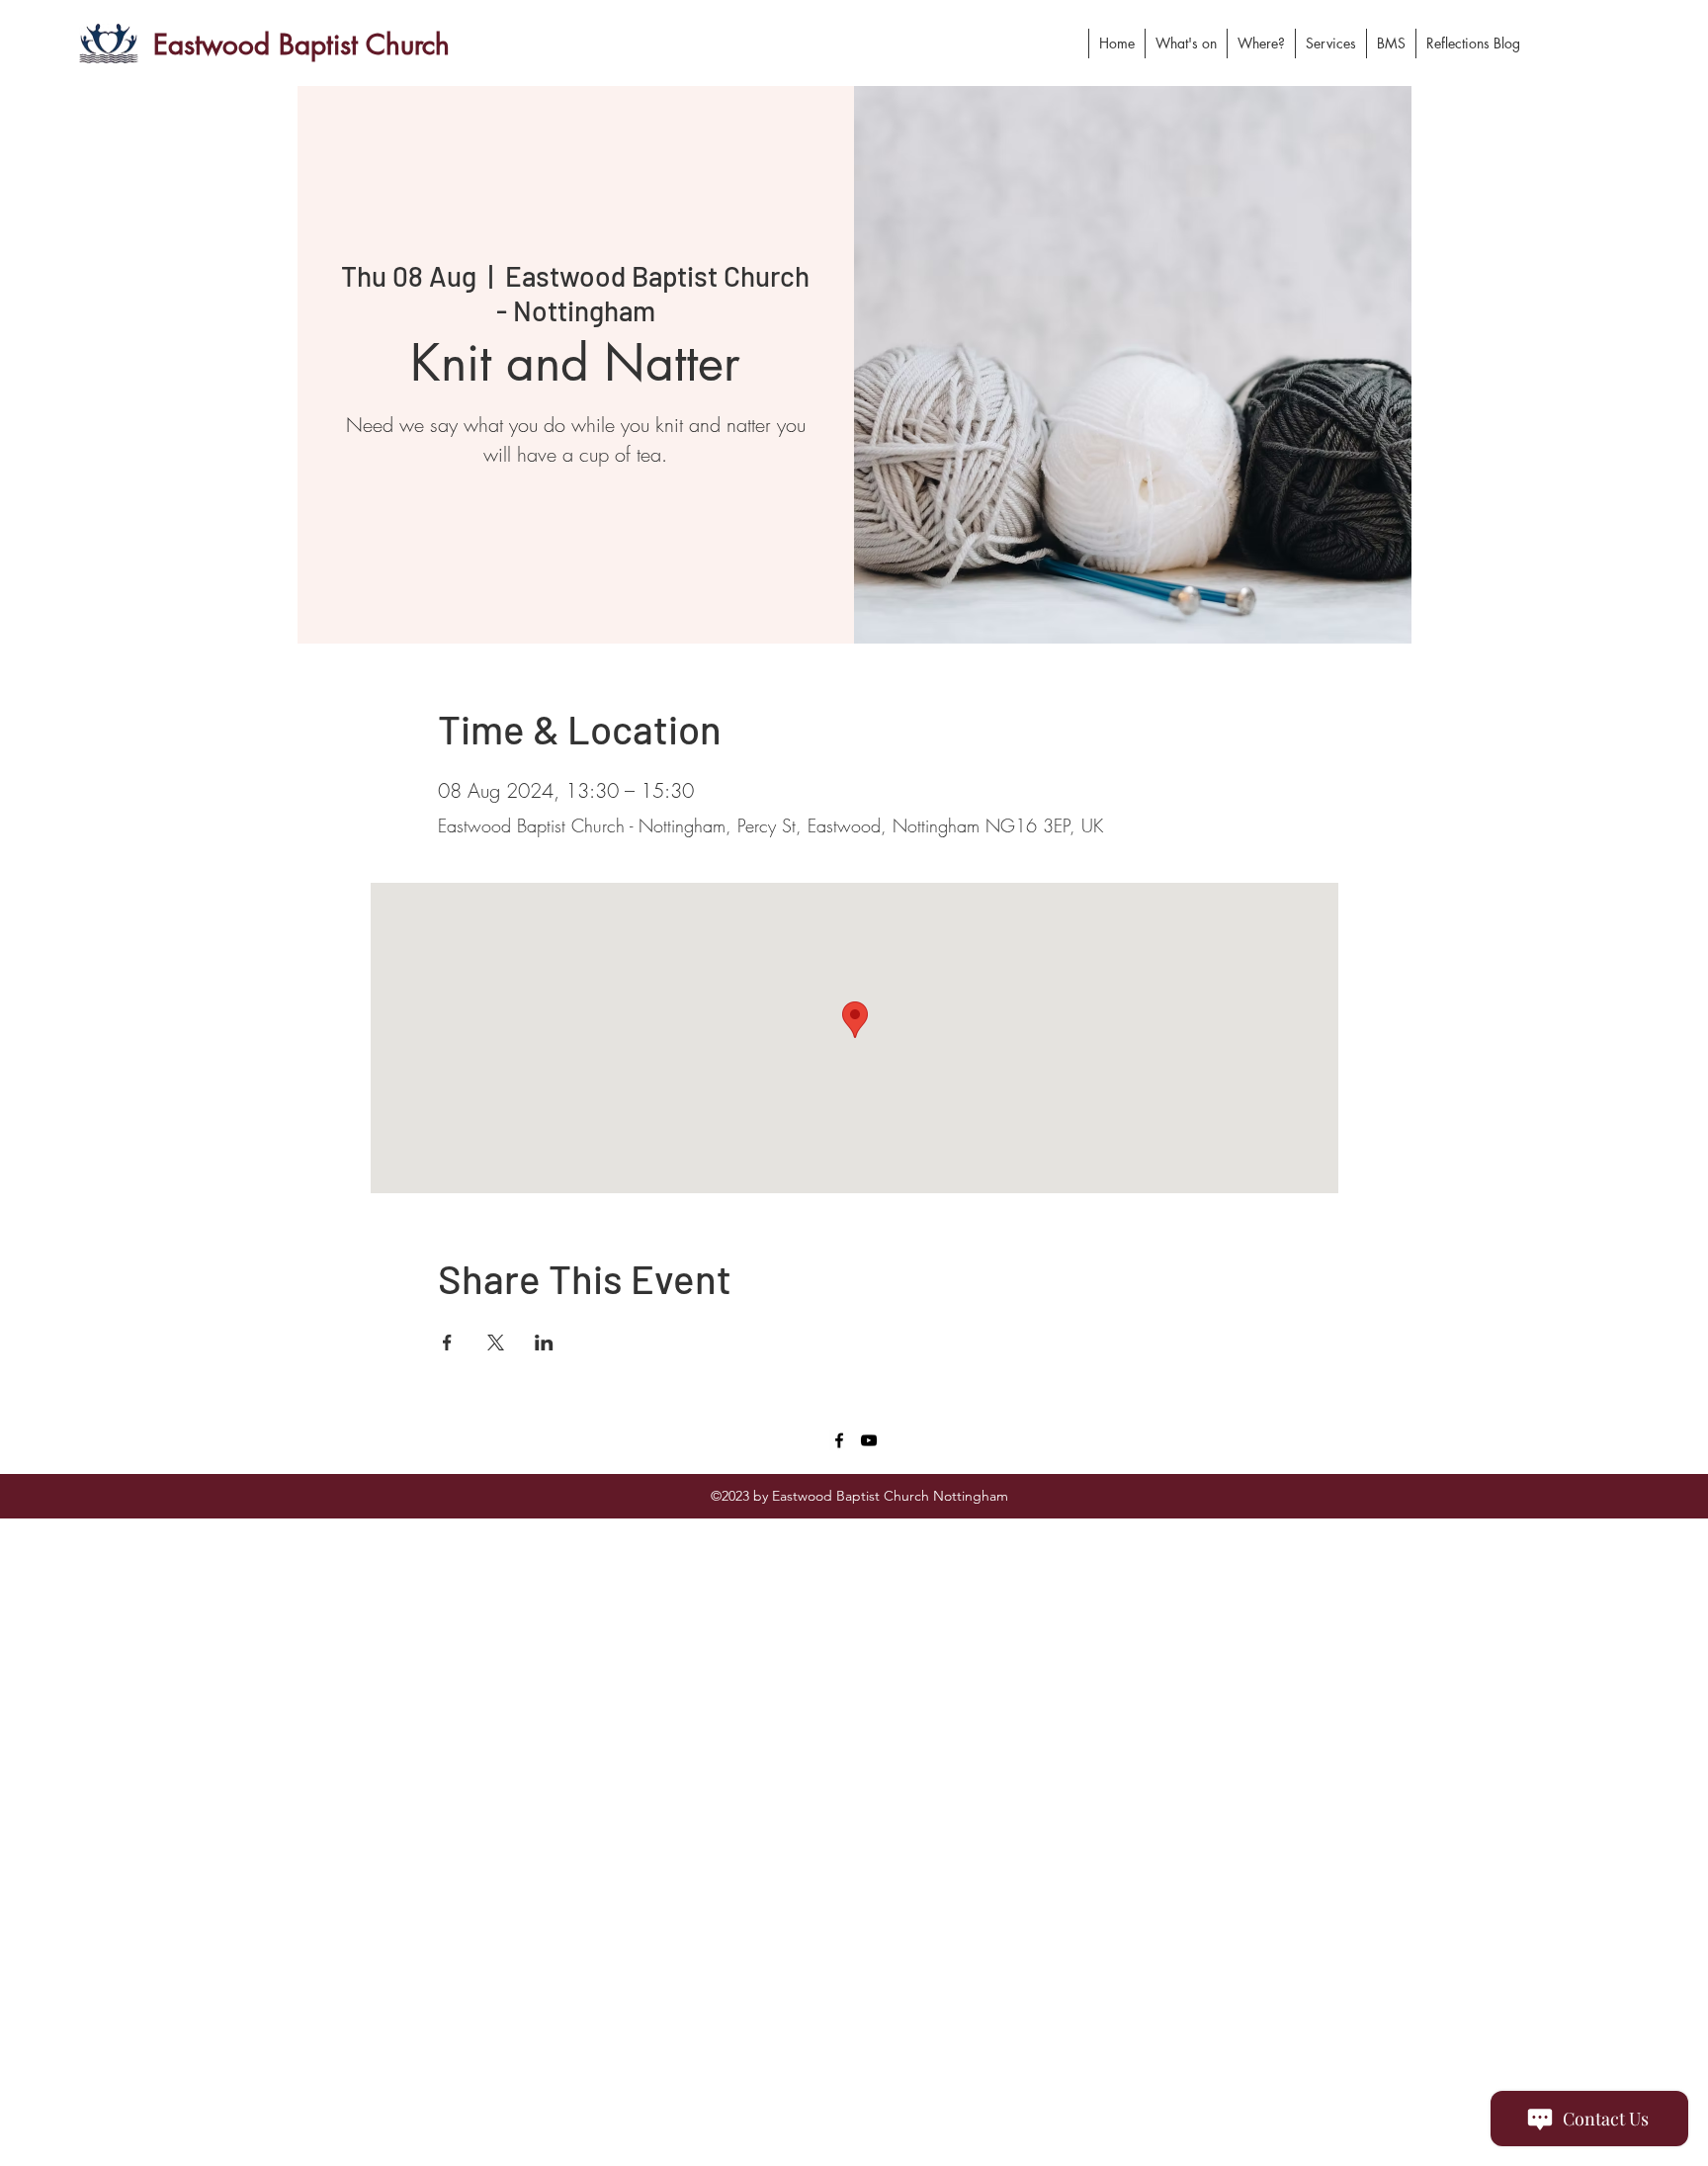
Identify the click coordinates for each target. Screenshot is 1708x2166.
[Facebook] (839, 1440)
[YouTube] (869, 1440)
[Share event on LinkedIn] (544, 1343)
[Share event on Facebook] (447, 1343)
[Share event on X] (496, 1343)
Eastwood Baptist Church (301, 44)
